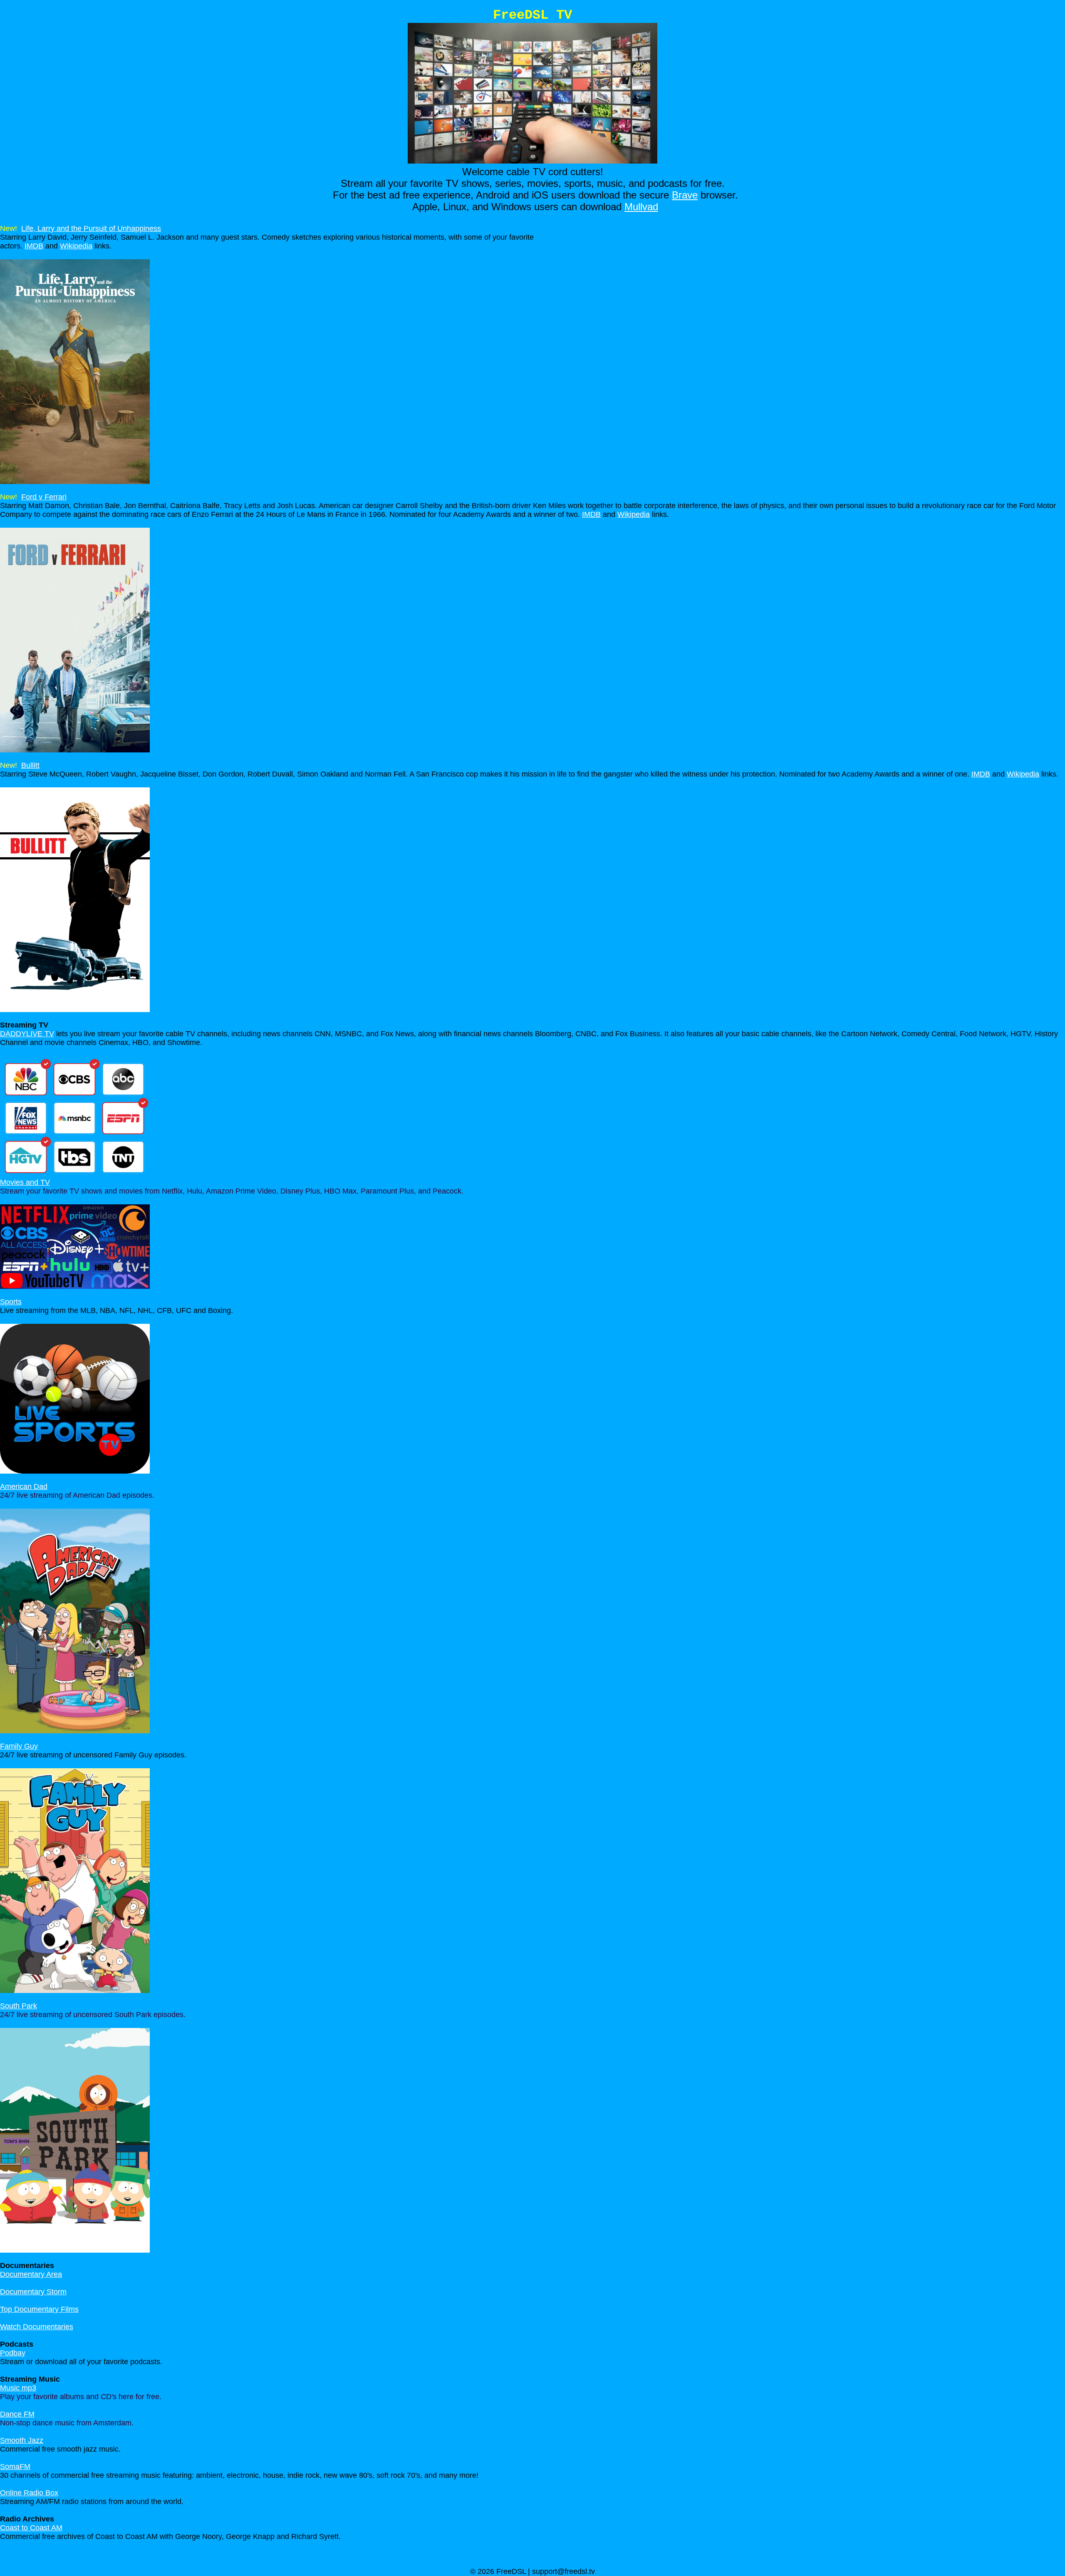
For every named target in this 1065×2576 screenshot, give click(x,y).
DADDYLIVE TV (27, 1034)
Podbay (13, 2353)
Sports (11, 1302)
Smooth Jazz (22, 2440)
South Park (19, 2006)
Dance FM (17, 2414)
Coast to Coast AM (31, 2528)
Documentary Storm (33, 2292)
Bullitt (30, 765)
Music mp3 (18, 2388)
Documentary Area (31, 2274)
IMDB (34, 246)
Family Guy (19, 1746)
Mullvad (641, 207)
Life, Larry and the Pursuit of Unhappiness (91, 228)
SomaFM (15, 2467)
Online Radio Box (29, 2493)
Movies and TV (25, 1182)
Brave (685, 195)
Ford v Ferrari (44, 497)
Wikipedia (76, 246)
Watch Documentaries (37, 2327)
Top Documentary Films (39, 2309)
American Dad (24, 1487)
